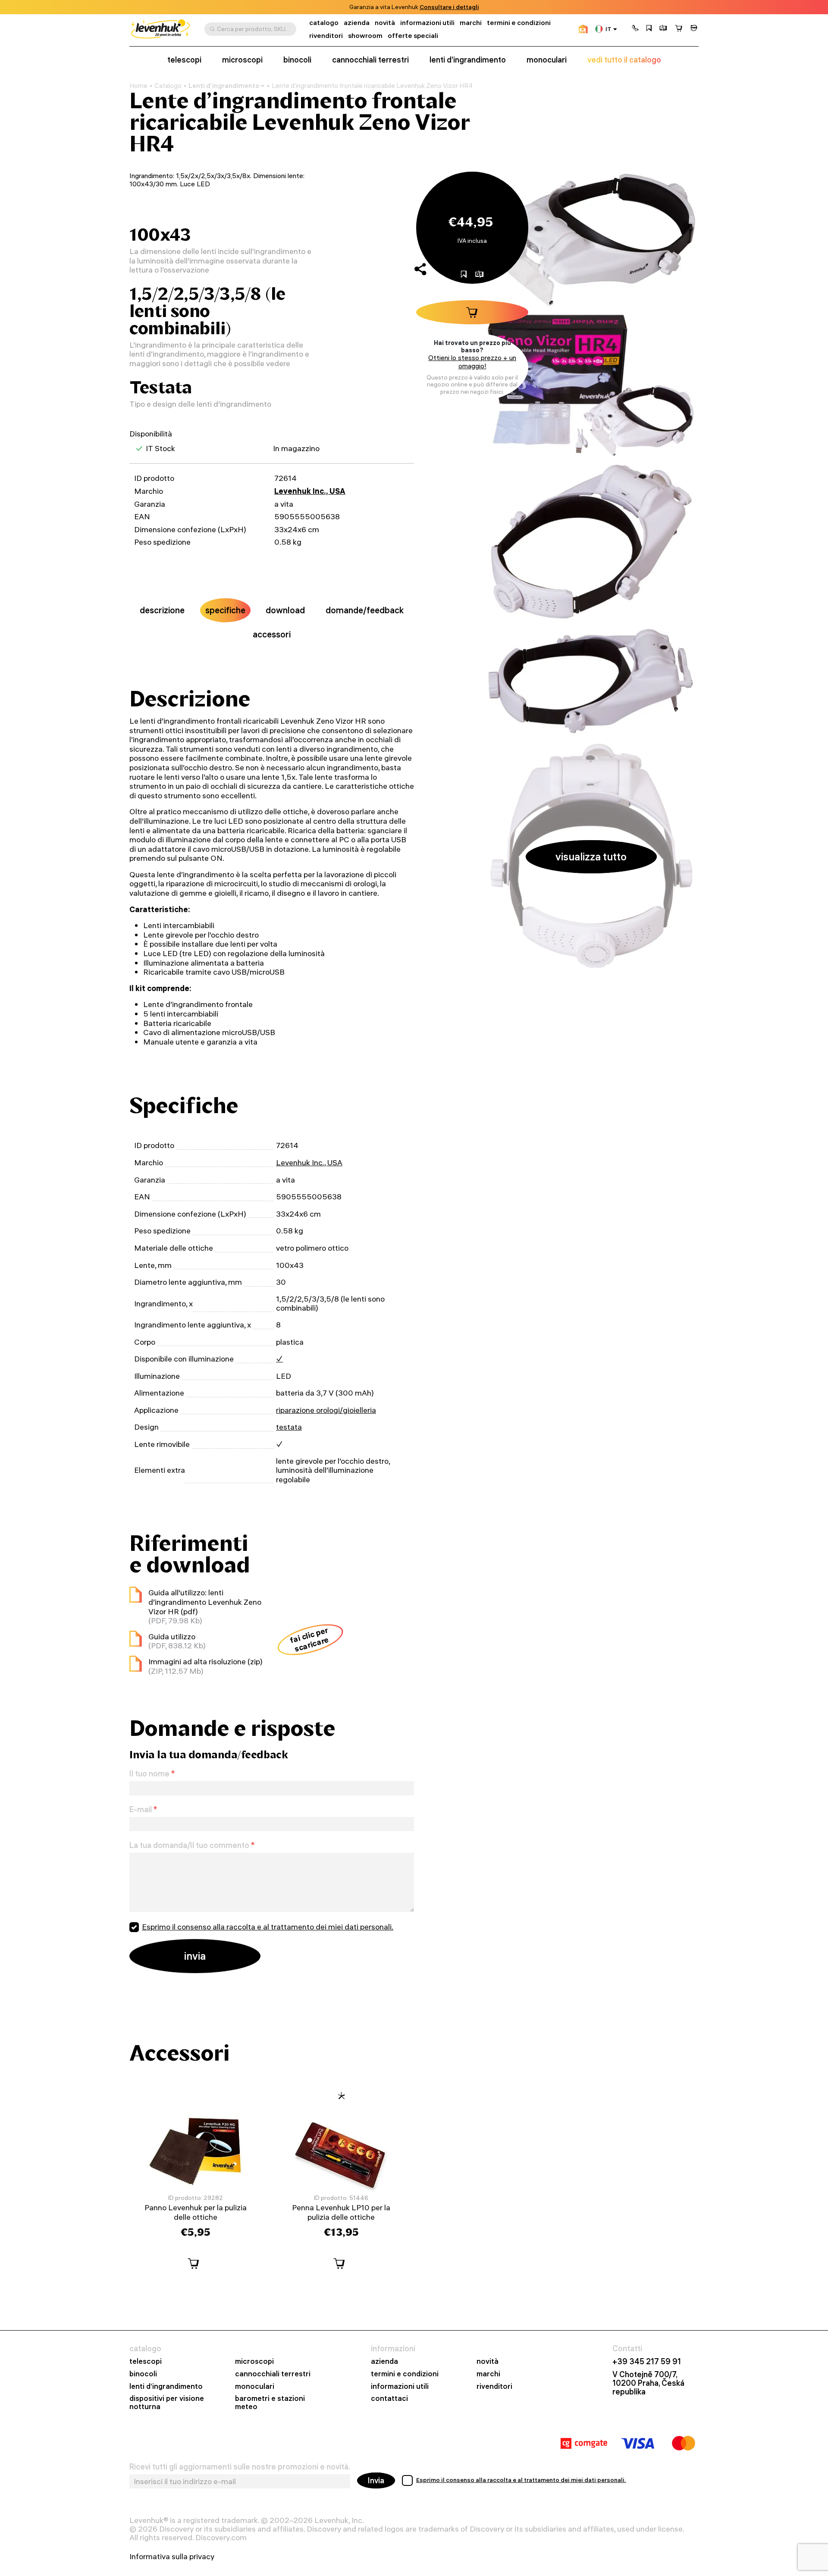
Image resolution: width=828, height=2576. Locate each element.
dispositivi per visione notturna (167, 2403)
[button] (635, 29)
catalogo (324, 23)
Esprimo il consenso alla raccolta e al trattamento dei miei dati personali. (268, 1927)
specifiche (225, 610)
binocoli (297, 60)
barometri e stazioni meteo (270, 2403)
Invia (376, 2480)
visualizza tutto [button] (591, 857)
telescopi (184, 60)
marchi (471, 23)
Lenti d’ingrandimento (224, 86)
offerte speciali (413, 36)
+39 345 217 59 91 (647, 2362)
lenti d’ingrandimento (468, 60)
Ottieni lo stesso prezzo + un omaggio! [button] (472, 362)
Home (138, 86)
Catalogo (168, 86)
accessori (272, 634)
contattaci (389, 2399)
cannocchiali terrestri (370, 60)
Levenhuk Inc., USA (310, 491)
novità (385, 23)
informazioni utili (427, 23)
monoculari (547, 60)
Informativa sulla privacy (172, 2557)
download (285, 610)
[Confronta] (663, 29)
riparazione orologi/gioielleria (326, 1410)
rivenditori (326, 36)
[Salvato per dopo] (649, 29)
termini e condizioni (519, 23)
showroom (434, 7)
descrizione (162, 610)
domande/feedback (365, 610)
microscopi (242, 60)
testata (289, 1427)
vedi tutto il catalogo (624, 60)
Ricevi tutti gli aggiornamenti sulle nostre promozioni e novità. (240, 2467)
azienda (357, 23)
